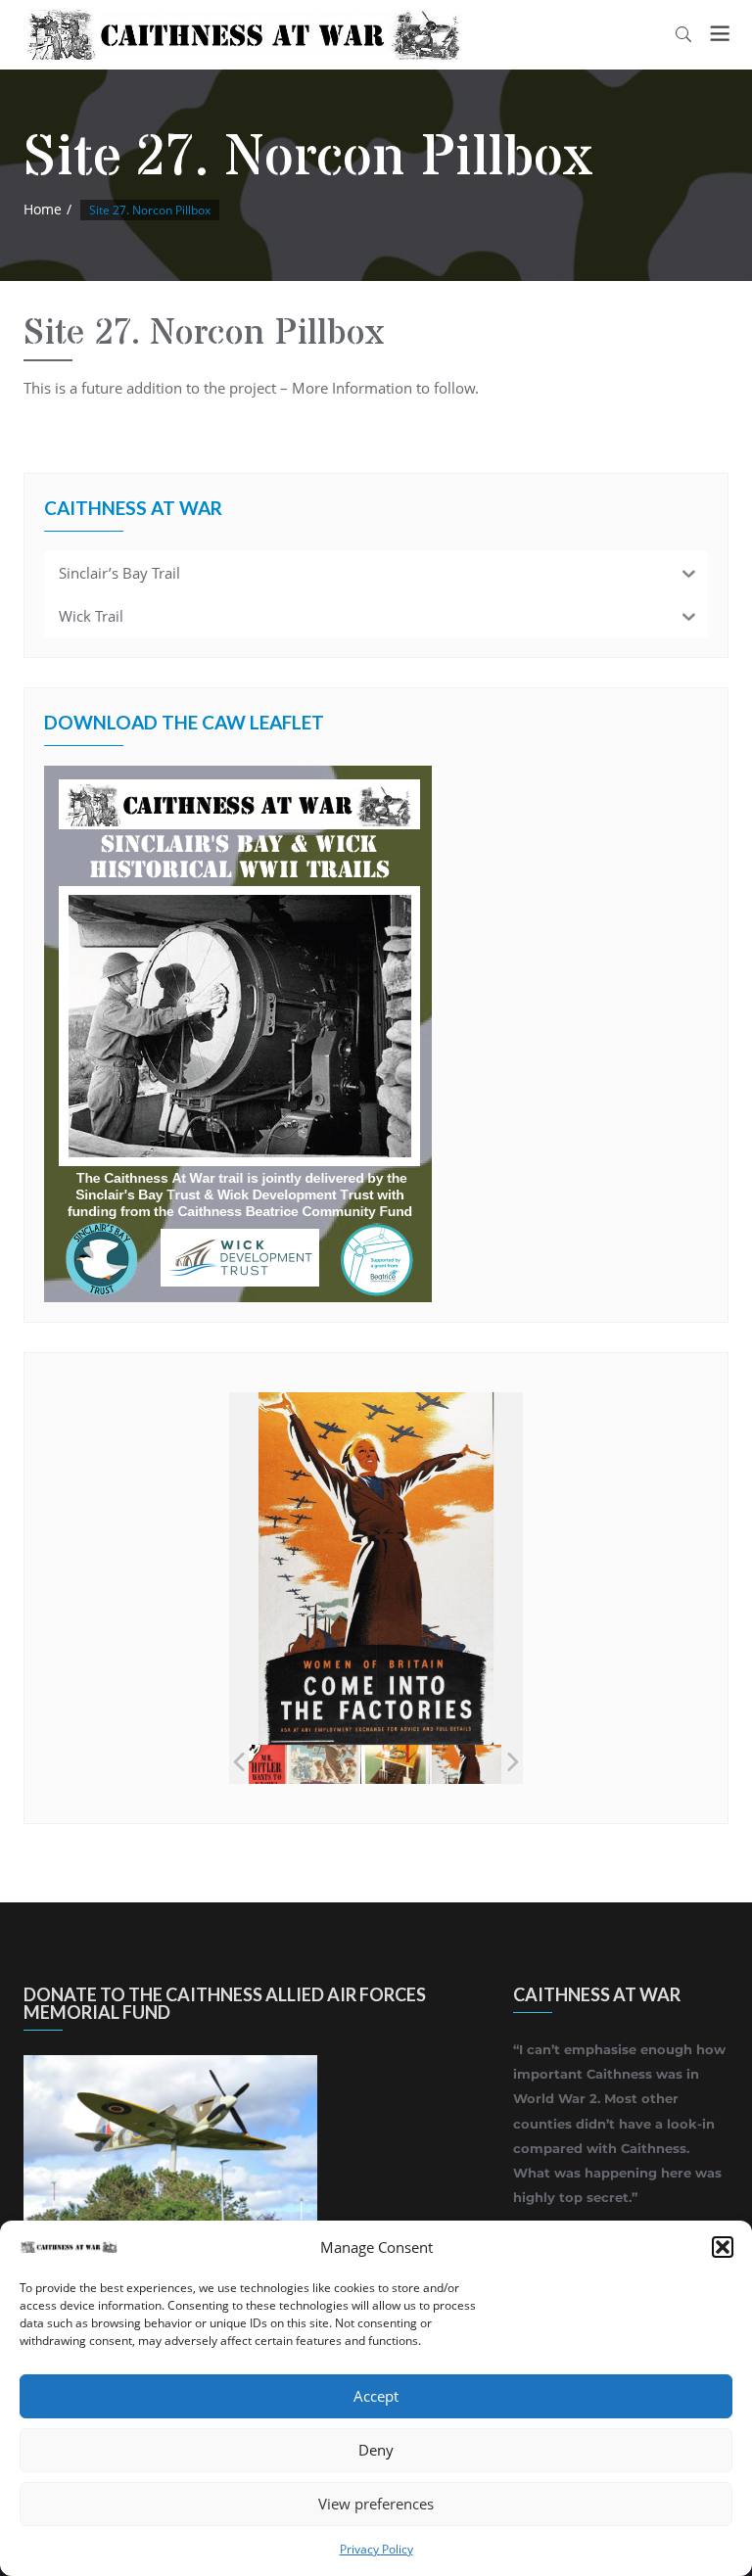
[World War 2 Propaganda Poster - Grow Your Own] (395, 1765)
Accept (376, 2396)
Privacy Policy (376, 2549)
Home (43, 209)
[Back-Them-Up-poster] (324, 1765)
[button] (723, 2247)
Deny (376, 2450)
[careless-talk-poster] (252, 1765)
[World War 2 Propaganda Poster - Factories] (467, 1765)
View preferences (376, 2504)
